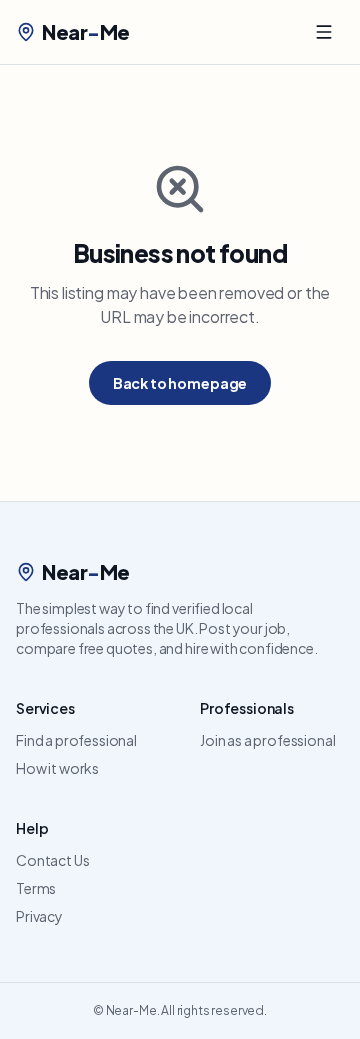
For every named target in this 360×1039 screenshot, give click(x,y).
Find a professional (76, 740)
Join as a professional (267, 740)
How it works (57, 768)
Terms (36, 888)
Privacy (39, 916)
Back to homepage (180, 383)
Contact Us (52, 860)
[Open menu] (324, 32)
